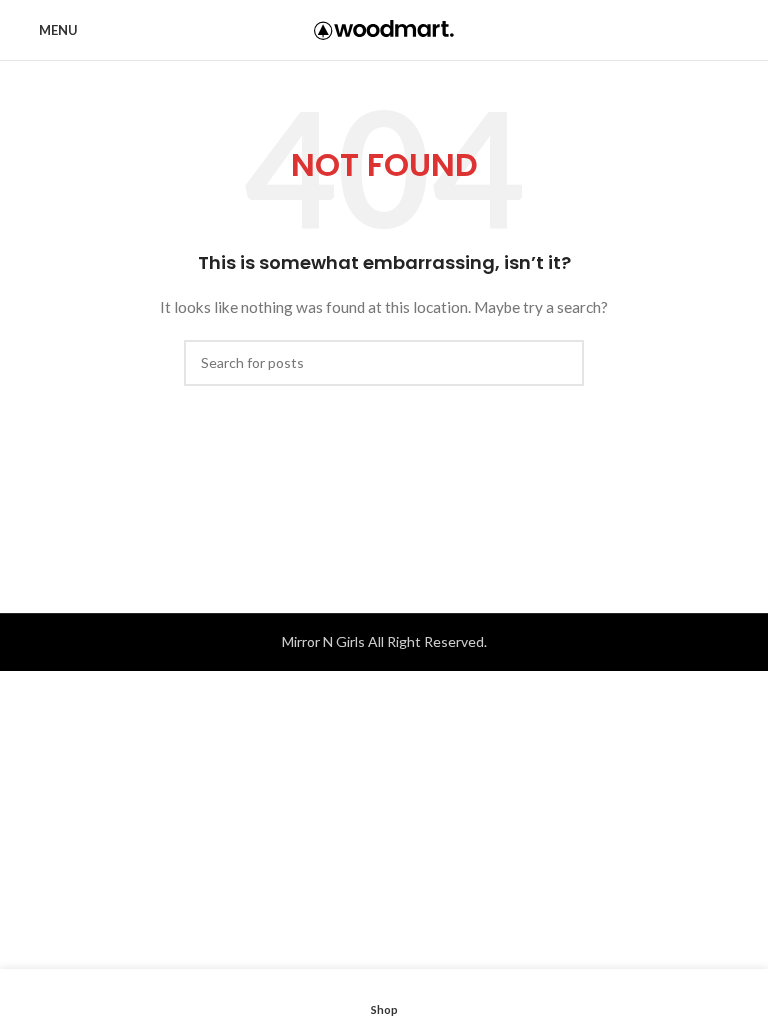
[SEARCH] (561, 363)
